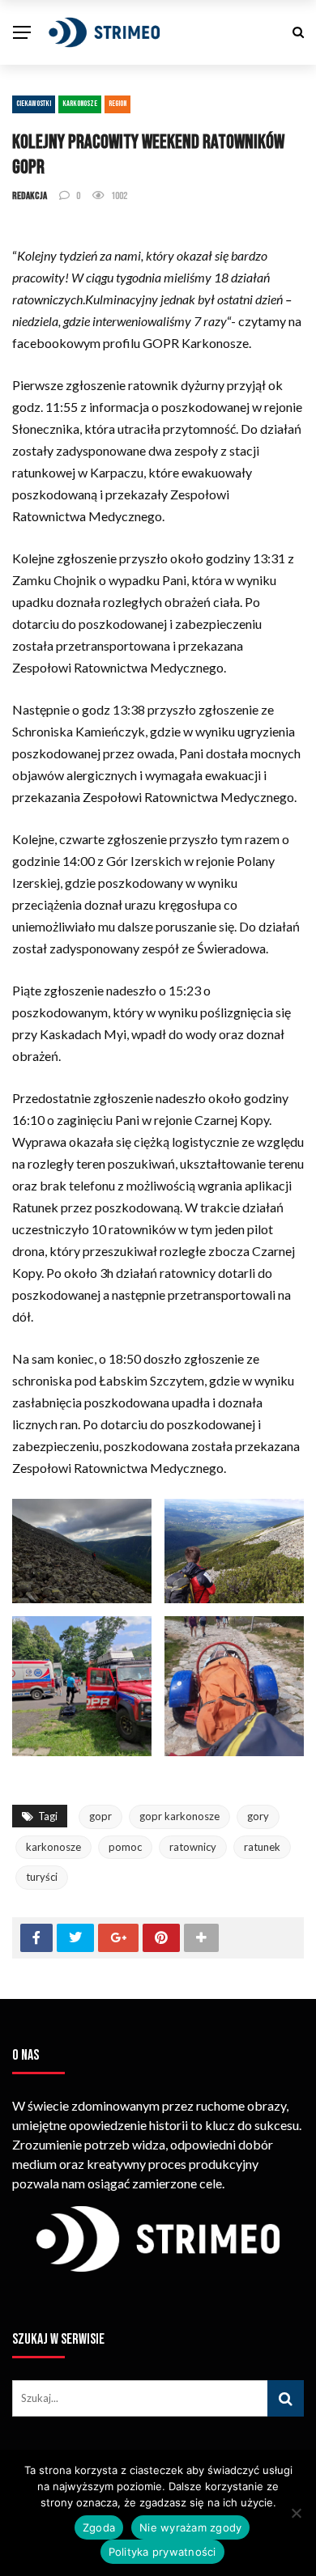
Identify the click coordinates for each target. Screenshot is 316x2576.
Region (117, 104)
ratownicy (193, 1847)
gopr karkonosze (179, 1816)
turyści (42, 1877)
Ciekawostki (34, 104)
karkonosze (53, 1847)
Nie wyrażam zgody (190, 2527)
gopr (100, 1816)
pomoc (125, 1847)
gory (258, 1816)
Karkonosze (80, 104)
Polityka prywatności (162, 2552)
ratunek (262, 1847)
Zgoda (99, 2527)
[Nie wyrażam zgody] (296, 2513)
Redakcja (30, 196)
